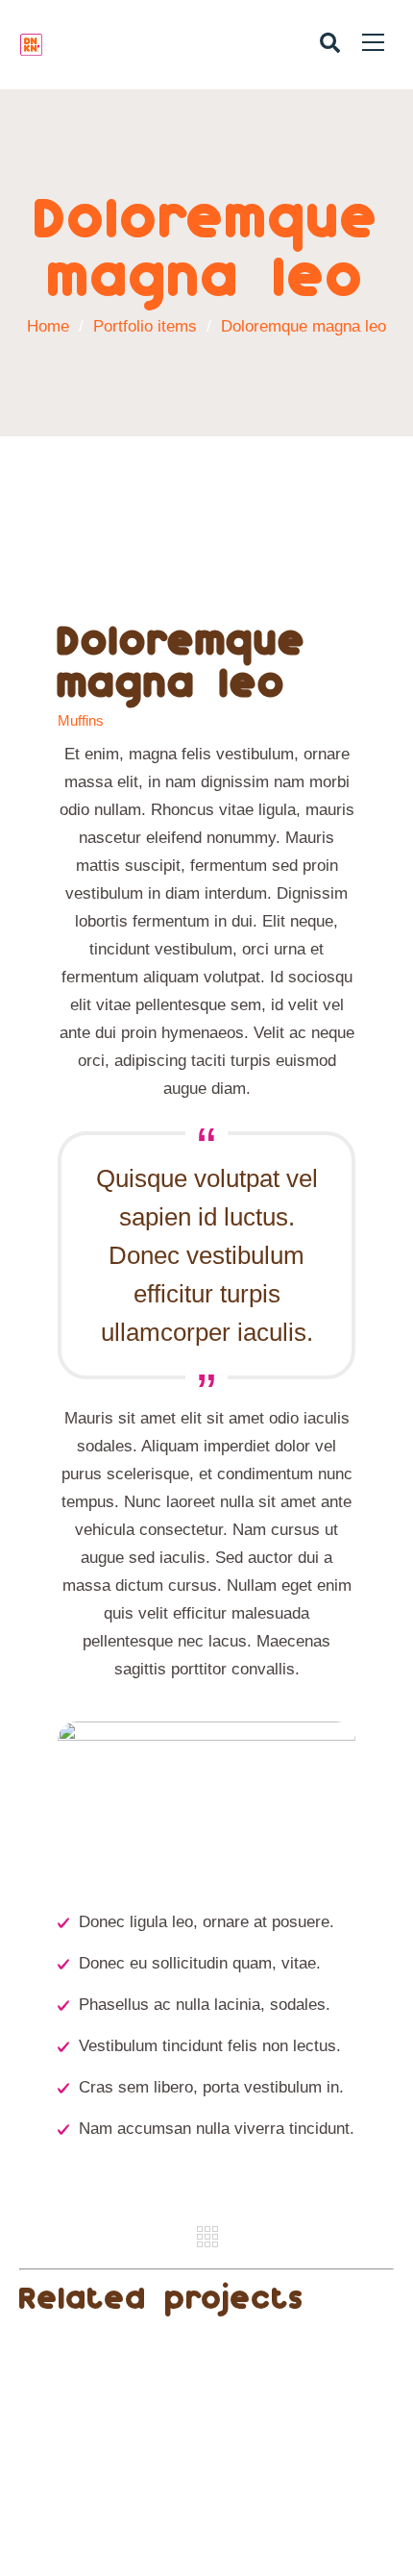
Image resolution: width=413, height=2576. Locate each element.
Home (48, 326)
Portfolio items (152, 326)
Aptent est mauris (207, 2464)
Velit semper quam (207, 2407)
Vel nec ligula (206, 2350)
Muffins (81, 721)
